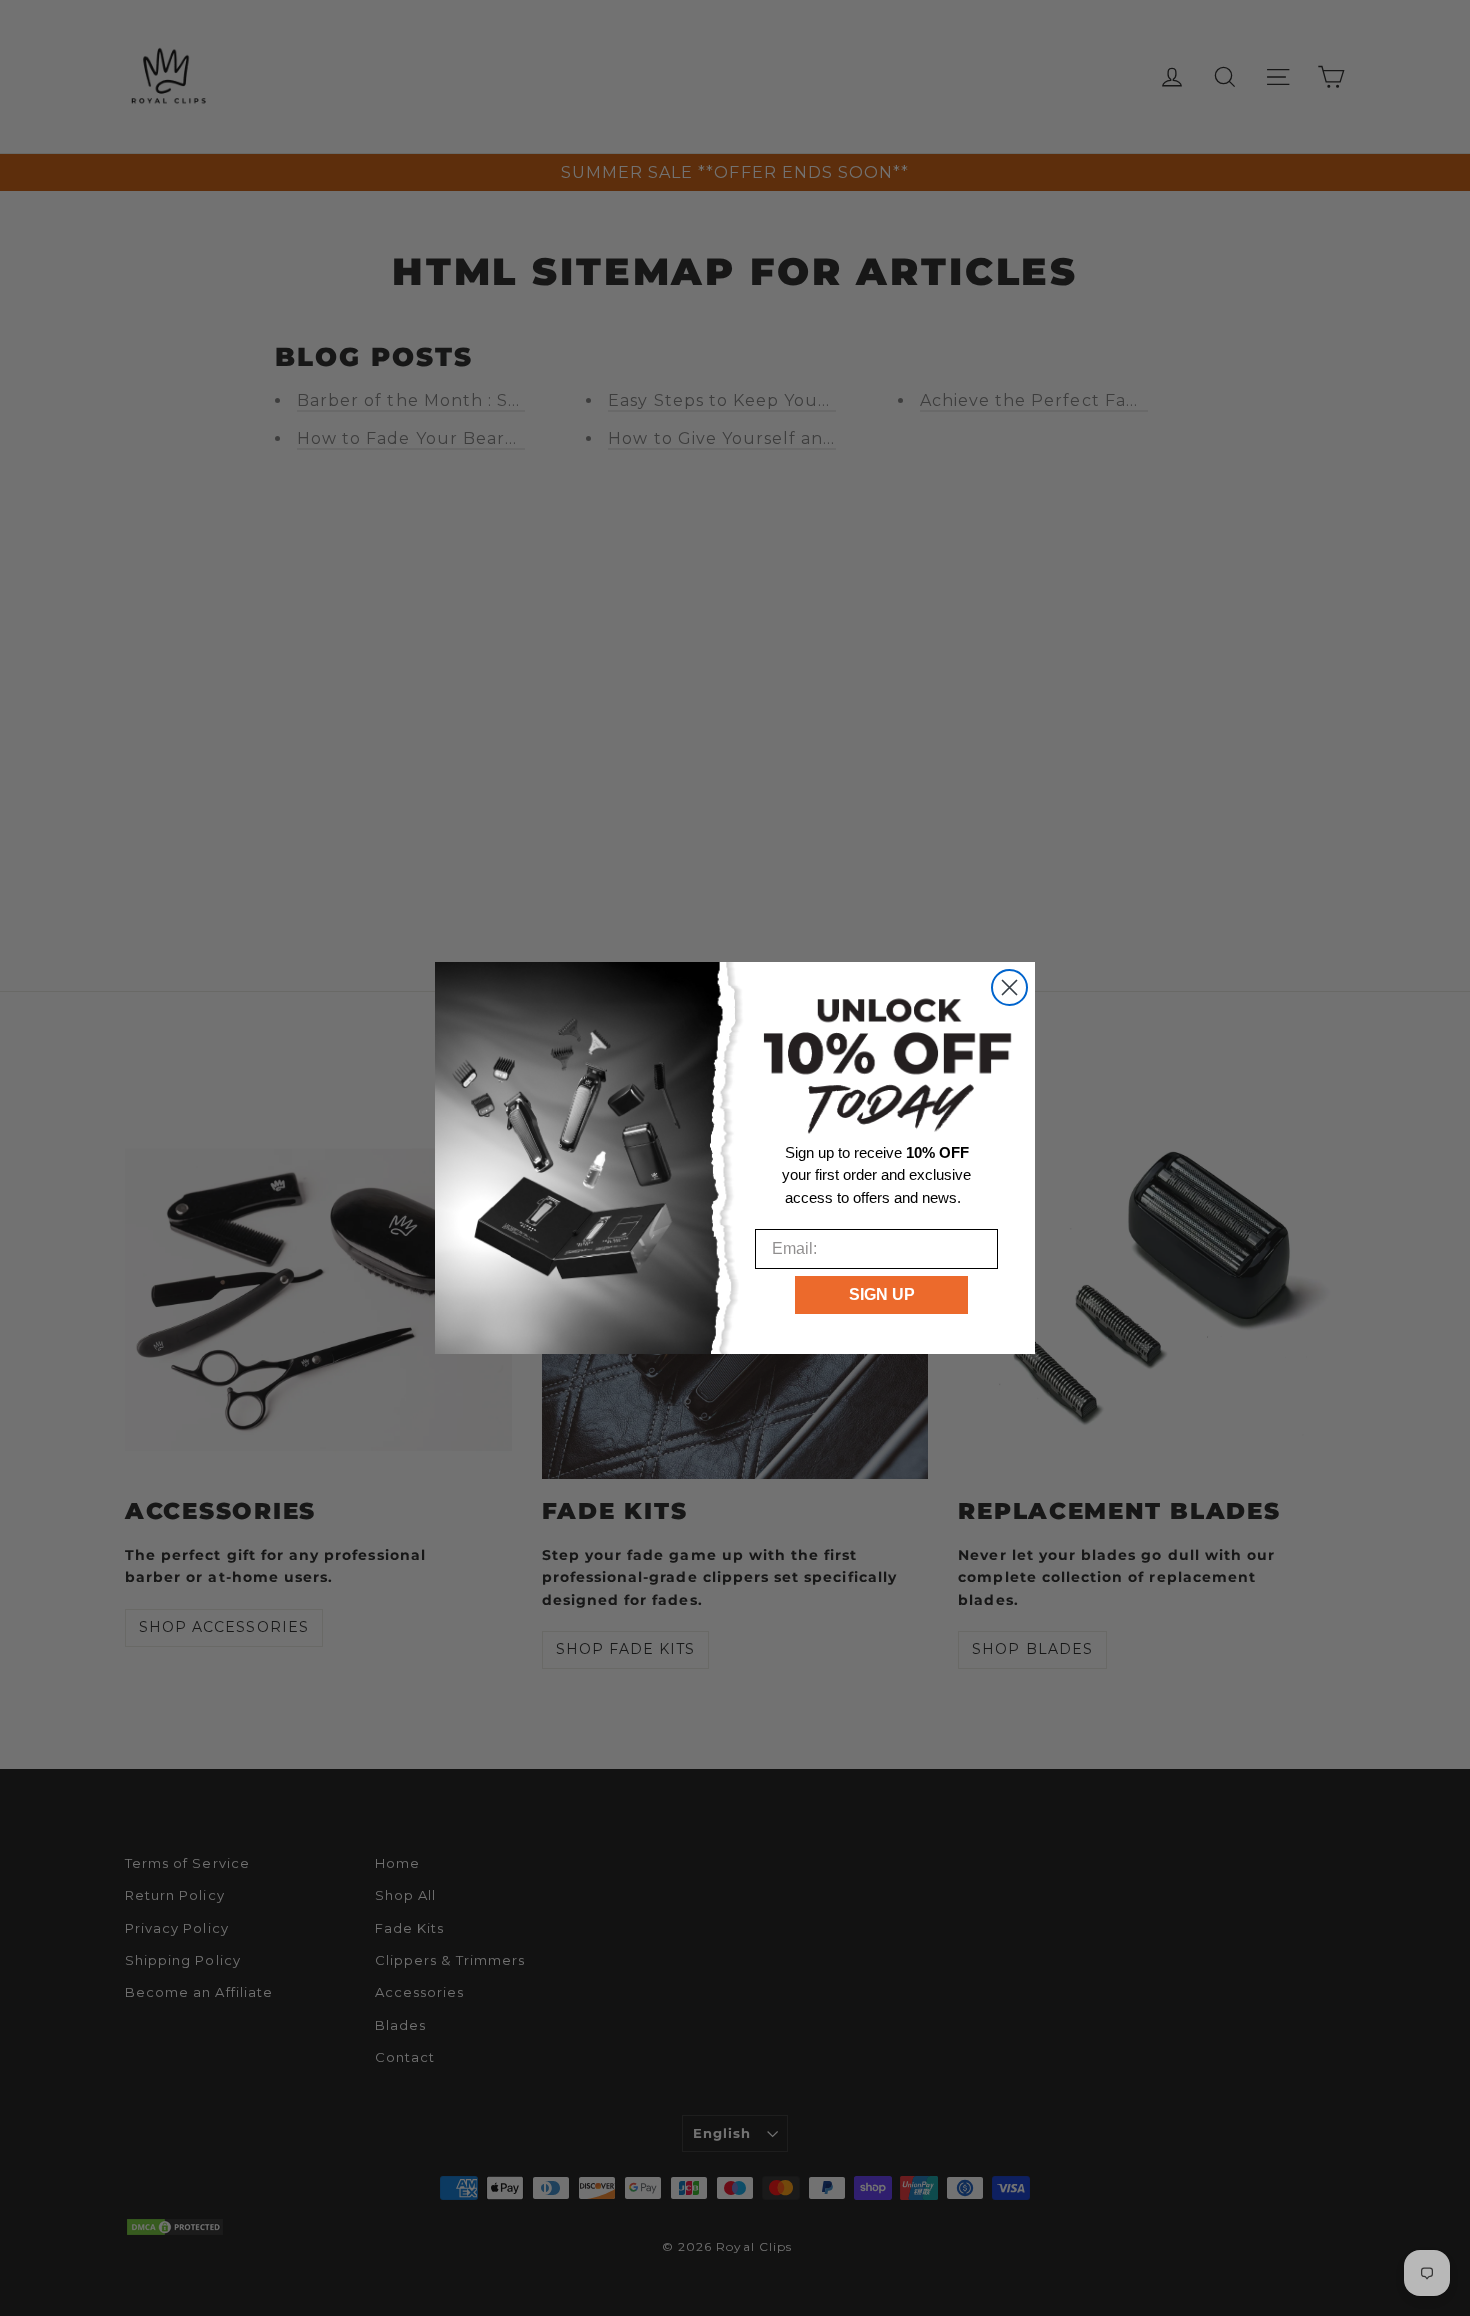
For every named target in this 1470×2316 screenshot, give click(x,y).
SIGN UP (882, 1294)
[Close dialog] (1009, 987)
